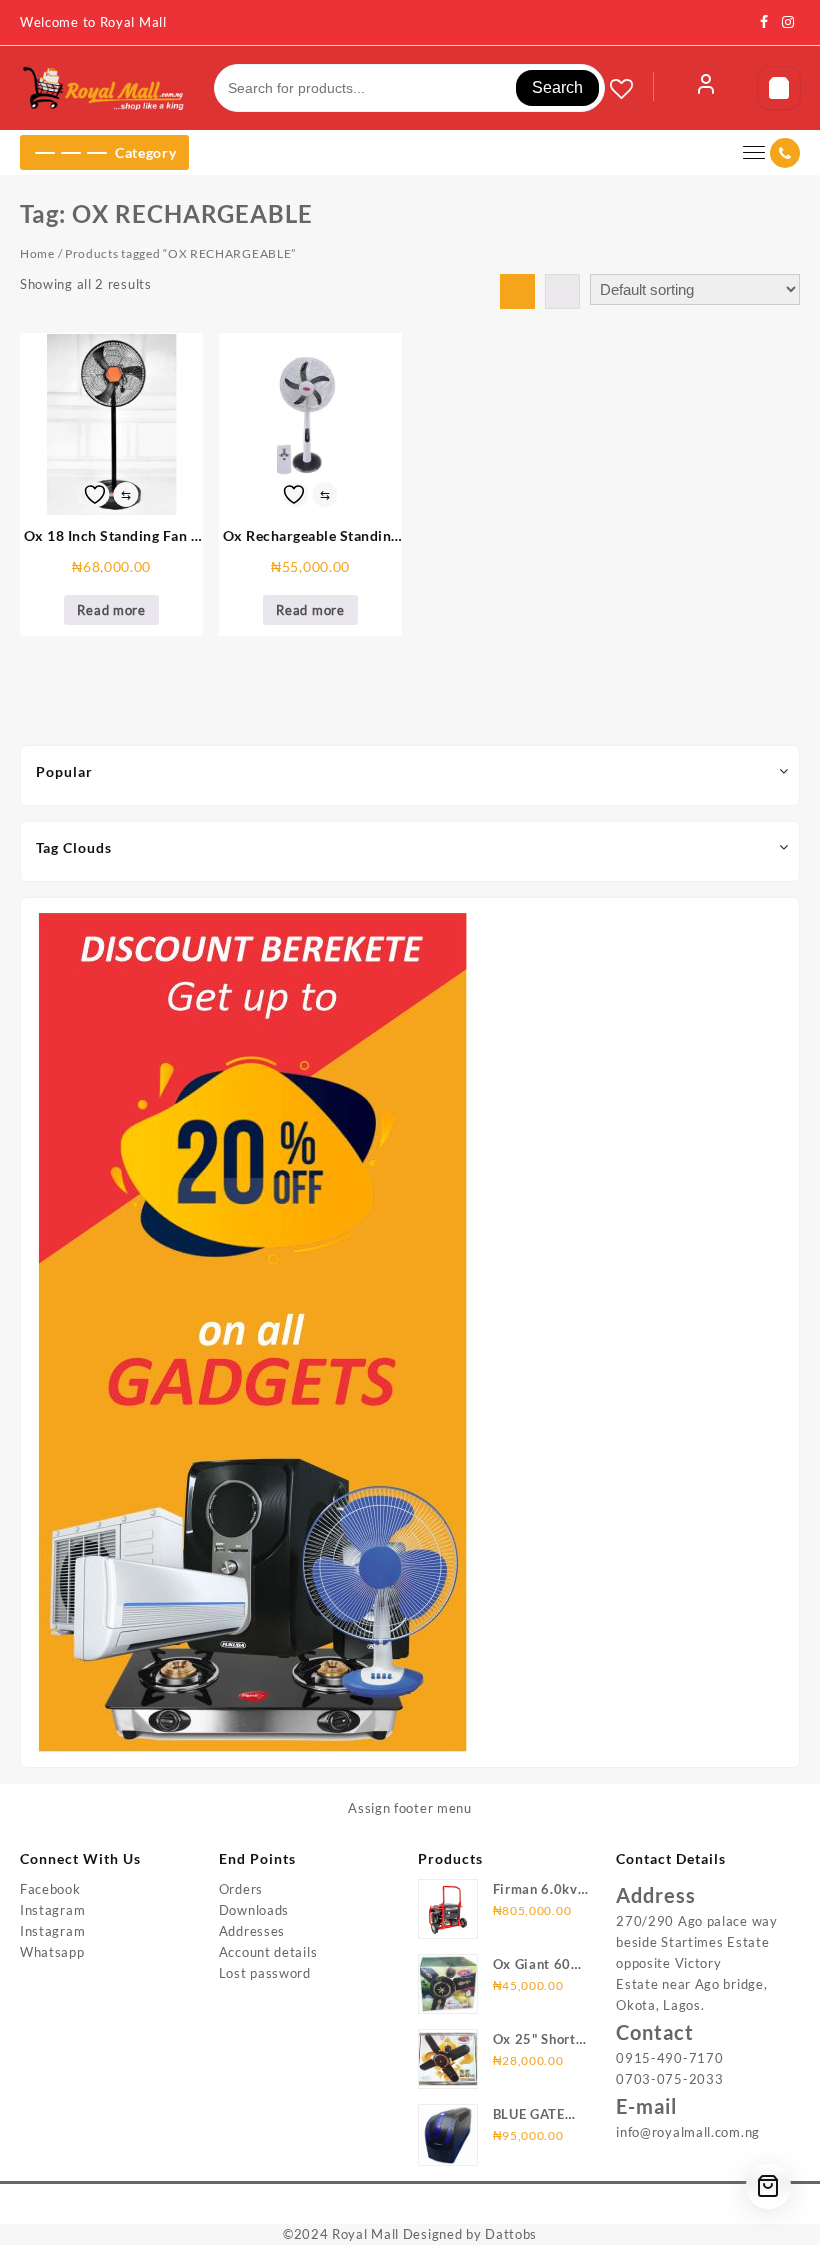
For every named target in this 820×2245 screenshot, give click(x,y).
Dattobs (511, 2234)
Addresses (252, 1931)
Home (37, 253)
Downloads (254, 1910)
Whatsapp (52, 1952)
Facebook (50, 1889)
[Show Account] (706, 88)
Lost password (265, 1973)
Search (557, 87)
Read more (111, 610)
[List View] (562, 291)
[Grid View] (517, 291)
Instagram (52, 1910)
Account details (268, 1952)
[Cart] (779, 88)
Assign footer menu (410, 1808)
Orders (241, 1889)
